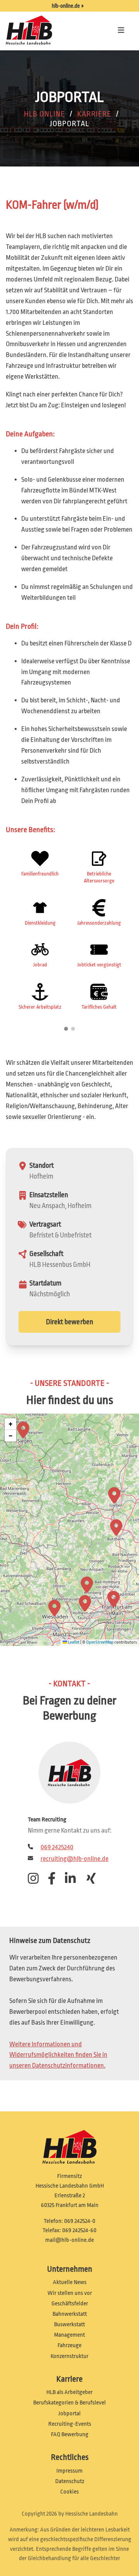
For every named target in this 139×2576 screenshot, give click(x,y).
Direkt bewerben (70, 1322)
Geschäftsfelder (70, 2304)
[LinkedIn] (73, 1881)
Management (69, 2335)
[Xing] (94, 1881)
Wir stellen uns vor (70, 2293)
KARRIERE (94, 114)
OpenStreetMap (100, 1642)
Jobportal (69, 2414)
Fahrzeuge (69, 2345)
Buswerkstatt (69, 2325)
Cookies (69, 2492)
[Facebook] (56, 1881)
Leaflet (73, 1642)
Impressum (69, 2471)
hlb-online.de (66, 6)
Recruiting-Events (70, 2424)
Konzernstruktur (69, 2356)
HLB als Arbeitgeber (69, 2392)
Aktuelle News (70, 2282)
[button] (114, 1599)
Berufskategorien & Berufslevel (69, 2403)
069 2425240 (57, 1847)
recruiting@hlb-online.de (75, 1859)
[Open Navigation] (122, 31)
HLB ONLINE (44, 114)
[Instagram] (36, 1881)
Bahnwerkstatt (70, 2314)
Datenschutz (70, 2481)
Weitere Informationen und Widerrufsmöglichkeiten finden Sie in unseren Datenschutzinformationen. (58, 2055)
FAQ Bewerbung (70, 2434)
